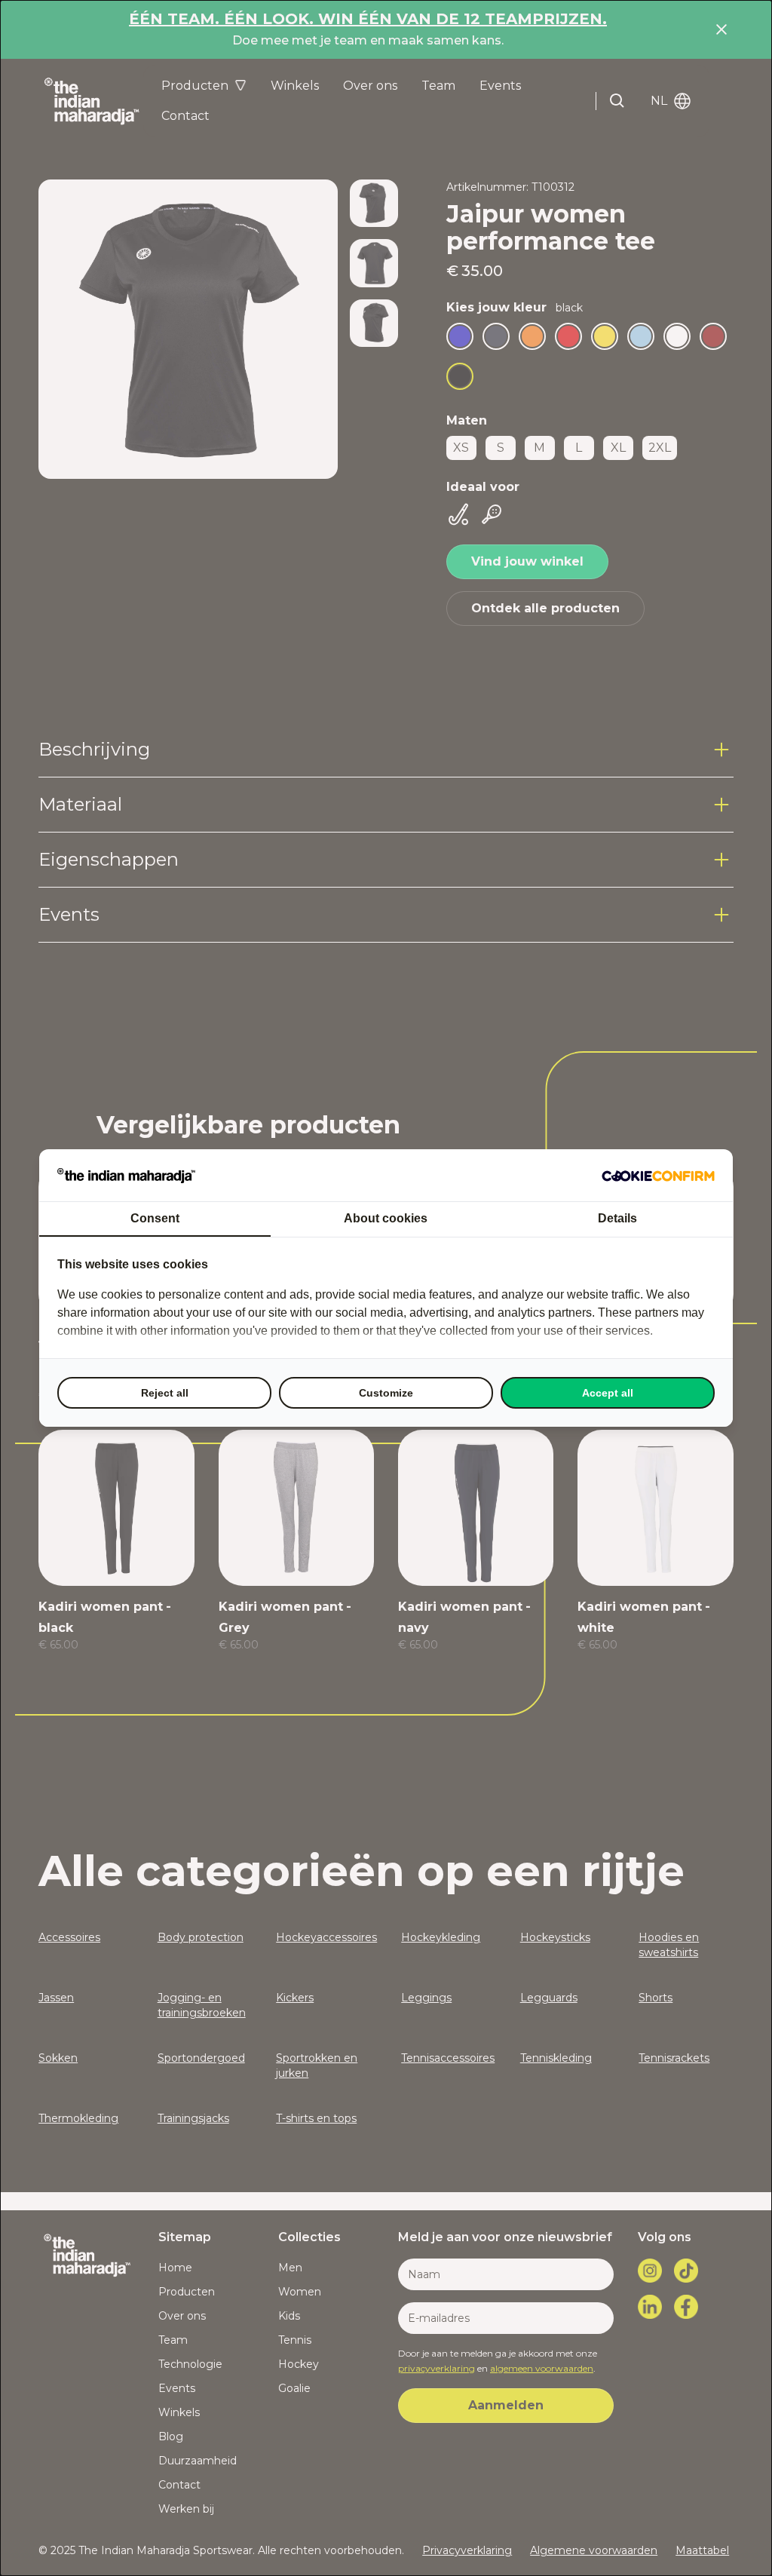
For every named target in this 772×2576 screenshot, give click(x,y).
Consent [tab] (155, 1218)
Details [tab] (617, 1218)
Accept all (608, 1393)
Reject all (165, 1393)
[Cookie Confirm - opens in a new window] (658, 1176)
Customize (386, 1393)
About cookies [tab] (386, 1218)
